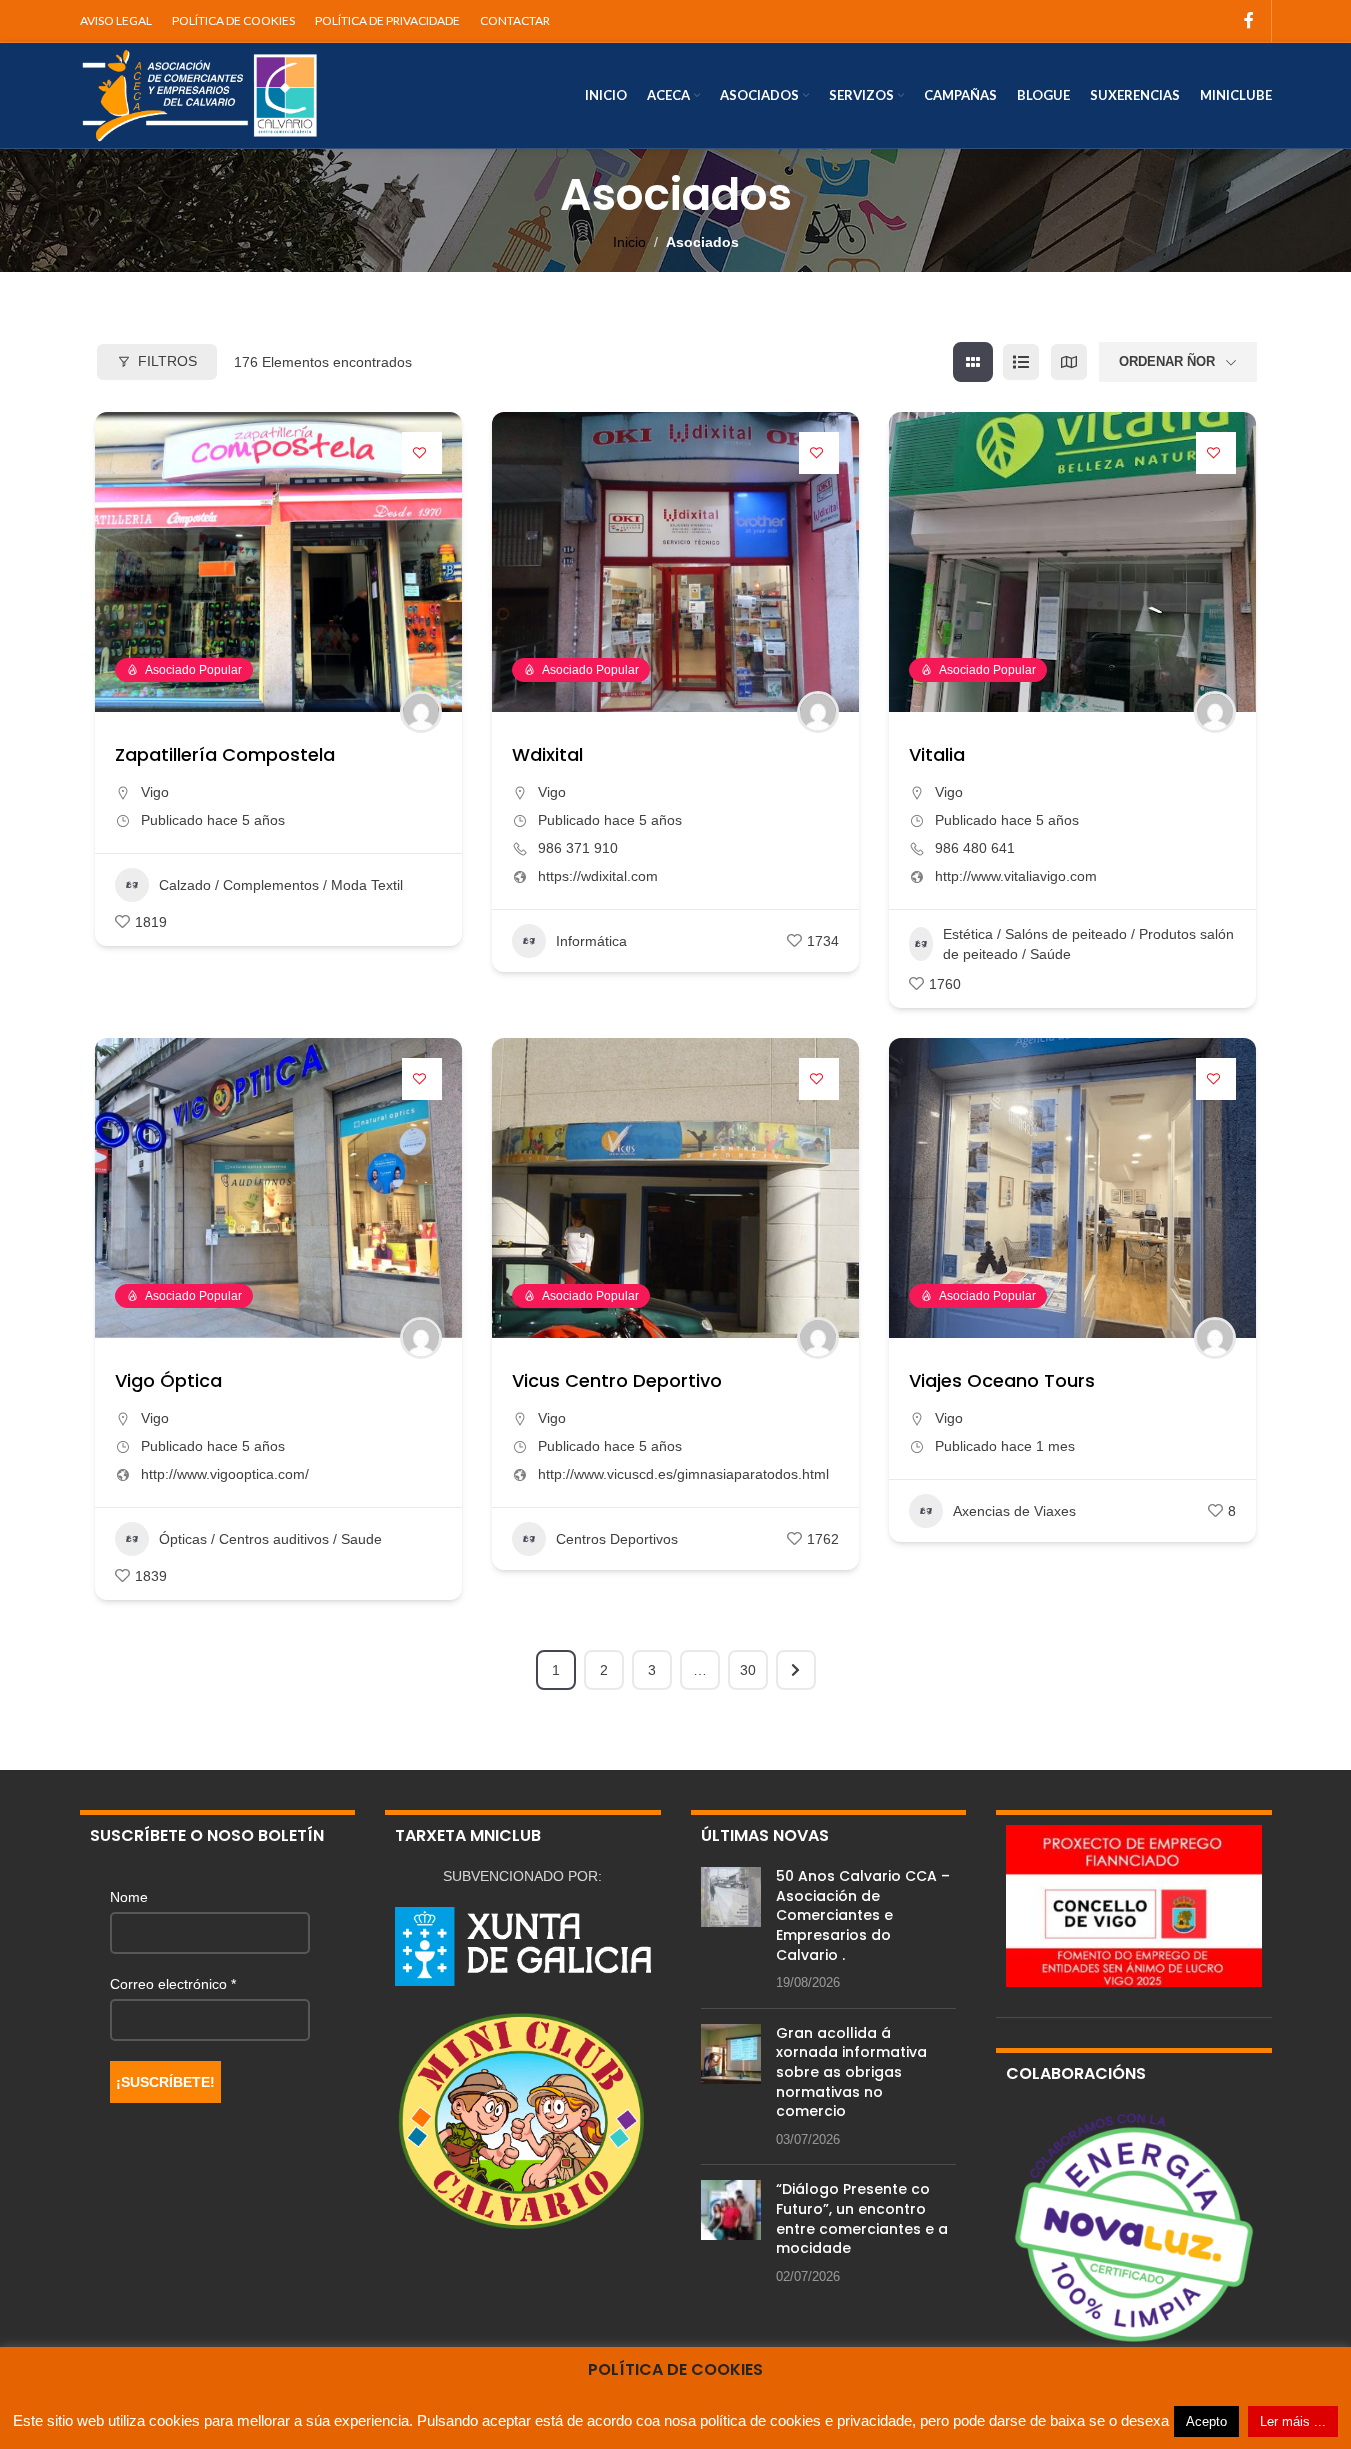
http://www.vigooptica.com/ (225, 1474)
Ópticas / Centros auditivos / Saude (270, 1539)
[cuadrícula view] (973, 362)
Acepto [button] (1206, 2421)
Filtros (167, 361)
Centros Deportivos (617, 1539)
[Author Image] (421, 712)
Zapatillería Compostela (225, 754)
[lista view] (1021, 362)
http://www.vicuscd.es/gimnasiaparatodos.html (683, 1474)
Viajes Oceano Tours (1002, 1380)
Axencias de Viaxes (1014, 1511)
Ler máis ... (1293, 2421)
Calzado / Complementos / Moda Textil (281, 885)
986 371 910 (578, 848)
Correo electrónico (173, 1984)
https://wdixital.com (598, 876)
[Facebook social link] (1249, 20)
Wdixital (547, 754)
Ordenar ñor (1167, 361)
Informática (591, 941)
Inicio (629, 242)
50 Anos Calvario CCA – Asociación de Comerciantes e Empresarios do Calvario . (863, 1915)
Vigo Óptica (168, 1380)
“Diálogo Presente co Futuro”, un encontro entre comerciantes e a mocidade (862, 2218)
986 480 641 (975, 848)
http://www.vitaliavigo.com (1016, 876)
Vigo (155, 792)
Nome (129, 1897)
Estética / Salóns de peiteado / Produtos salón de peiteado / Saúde (1088, 944)
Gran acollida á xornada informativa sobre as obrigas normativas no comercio (851, 2072)
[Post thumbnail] (731, 1930)
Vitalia (937, 754)
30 (748, 1670)
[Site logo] (200, 94)
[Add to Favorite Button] (422, 453)
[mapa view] (1069, 362)
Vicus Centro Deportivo (617, 1380)
